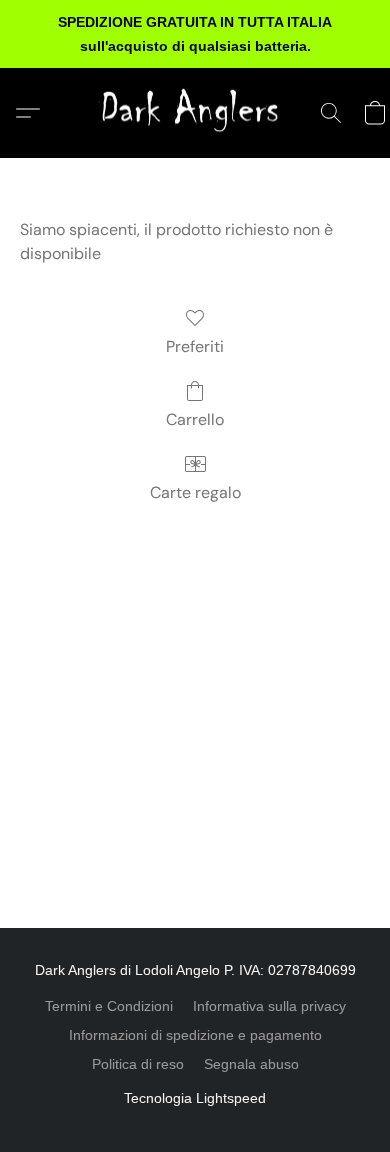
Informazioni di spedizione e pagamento (195, 1035)
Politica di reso (138, 1064)
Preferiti (195, 346)
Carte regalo (195, 492)
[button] (195, 113)
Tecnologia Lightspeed (195, 1098)
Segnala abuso (251, 1064)
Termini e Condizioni (109, 1006)
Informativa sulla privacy (269, 1006)
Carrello (195, 419)
